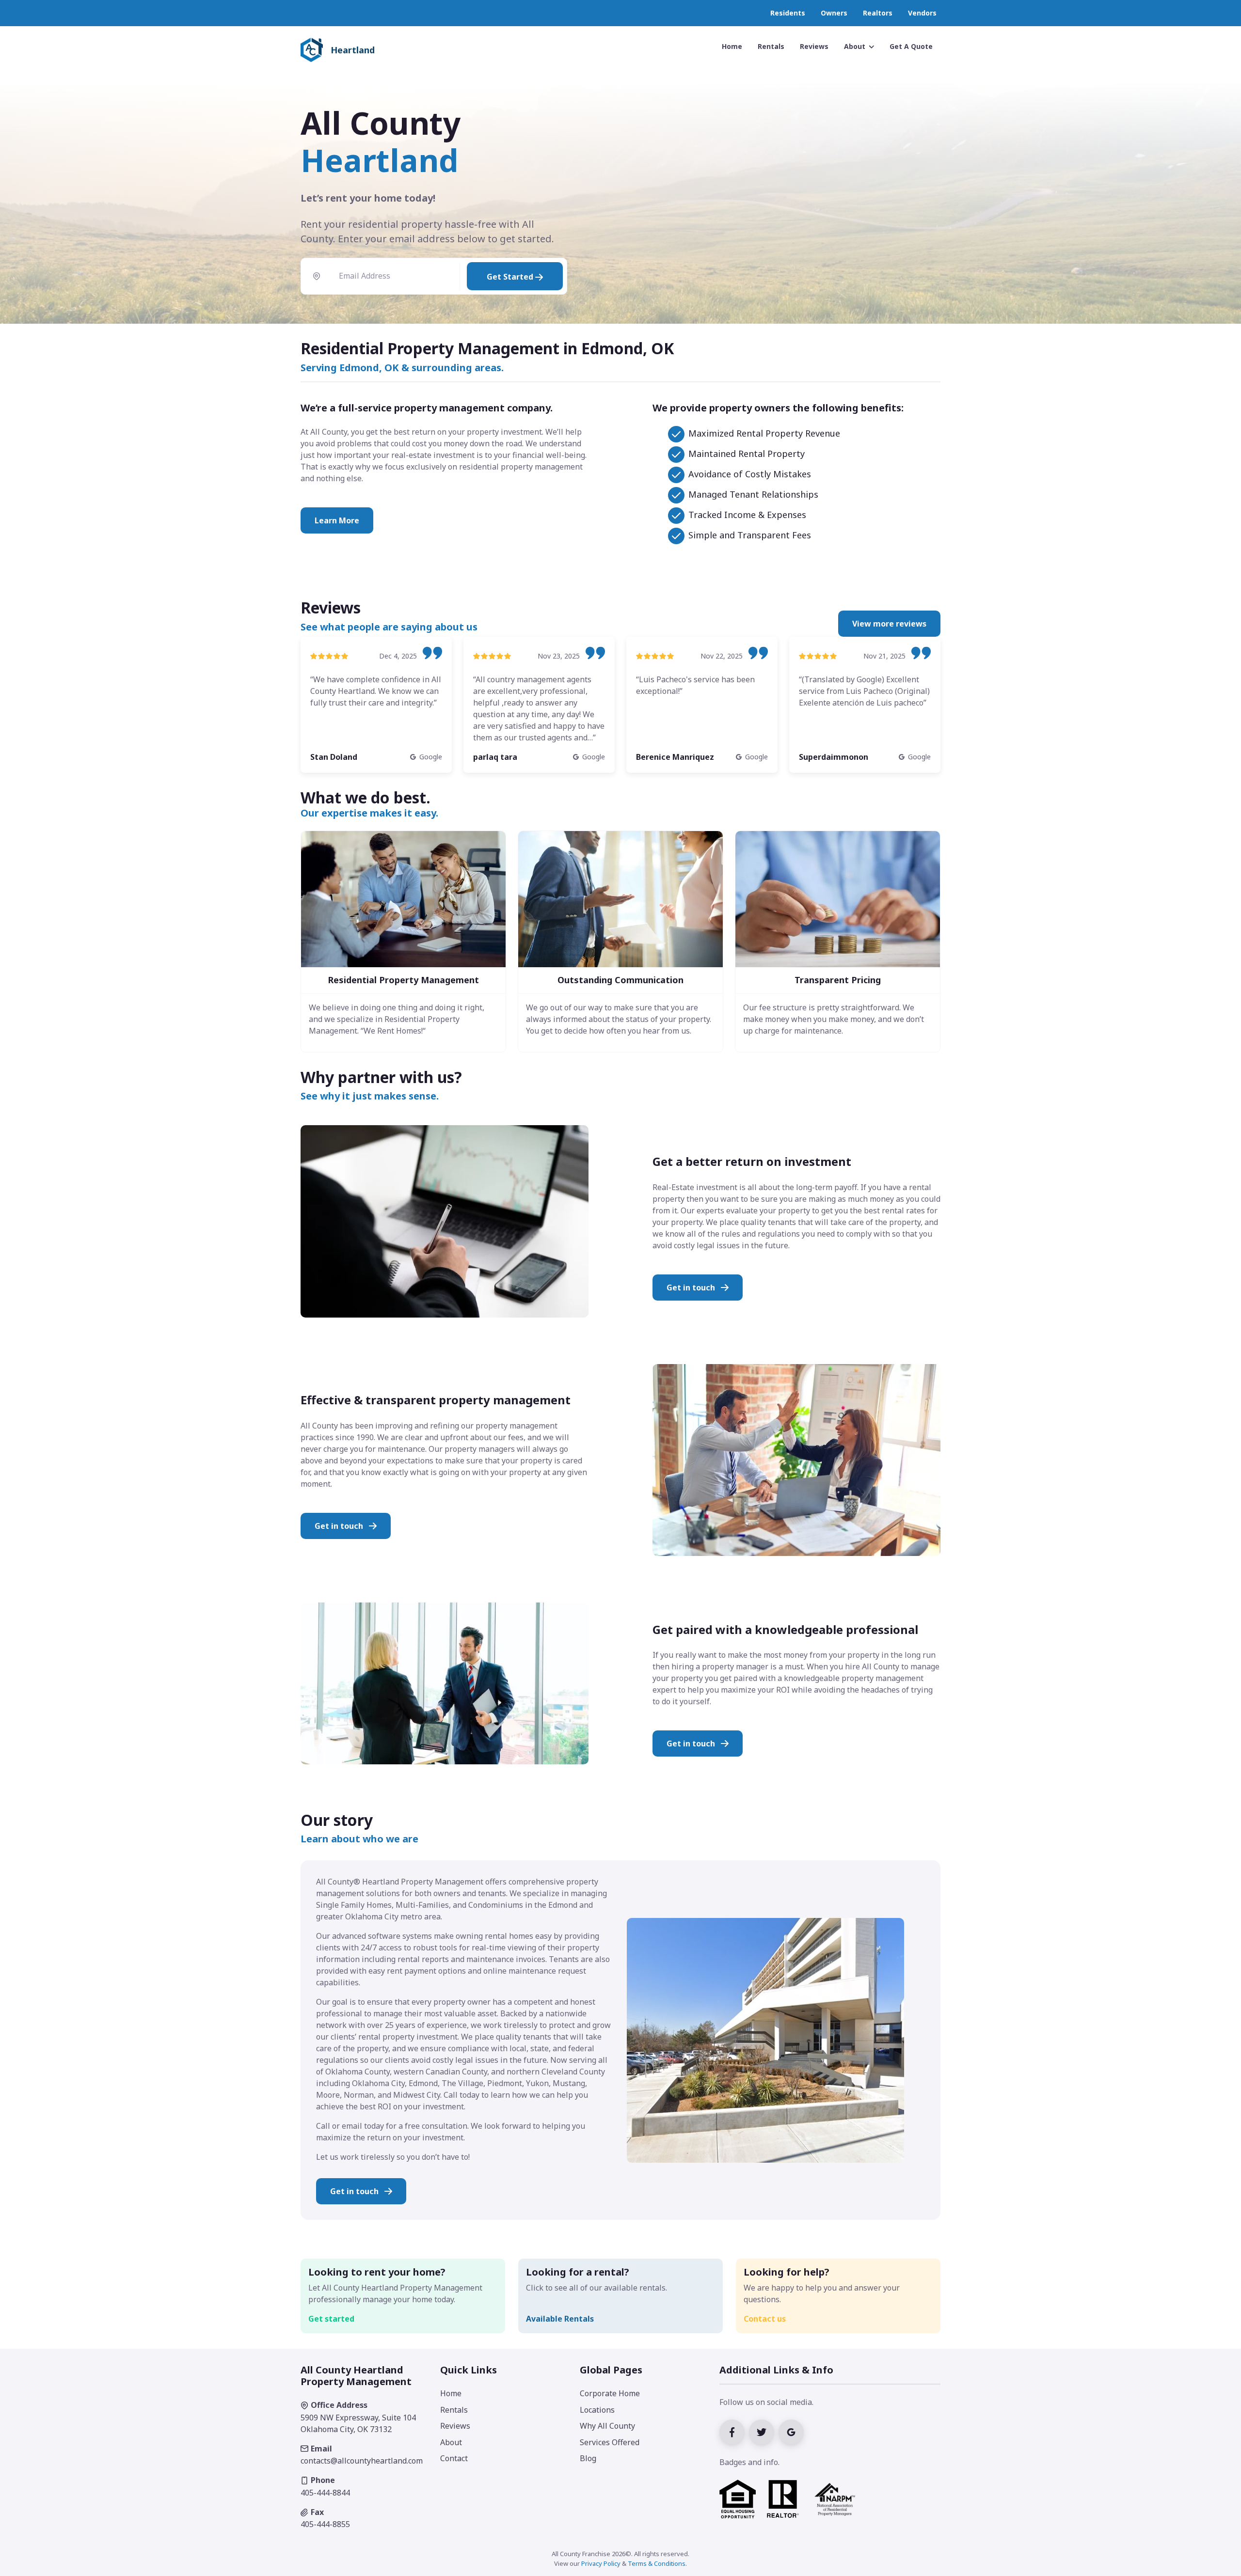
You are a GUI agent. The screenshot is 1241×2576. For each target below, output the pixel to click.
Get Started (511, 277)
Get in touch (692, 1288)
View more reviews (889, 624)
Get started (331, 2319)
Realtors (878, 13)
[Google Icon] (792, 2431)
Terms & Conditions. (657, 2563)
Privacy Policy (601, 2563)
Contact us (765, 2319)
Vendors (922, 13)
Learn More (337, 520)
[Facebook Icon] (734, 2431)
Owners (834, 13)
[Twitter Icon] (764, 2431)
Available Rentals (560, 2319)
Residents (788, 13)
